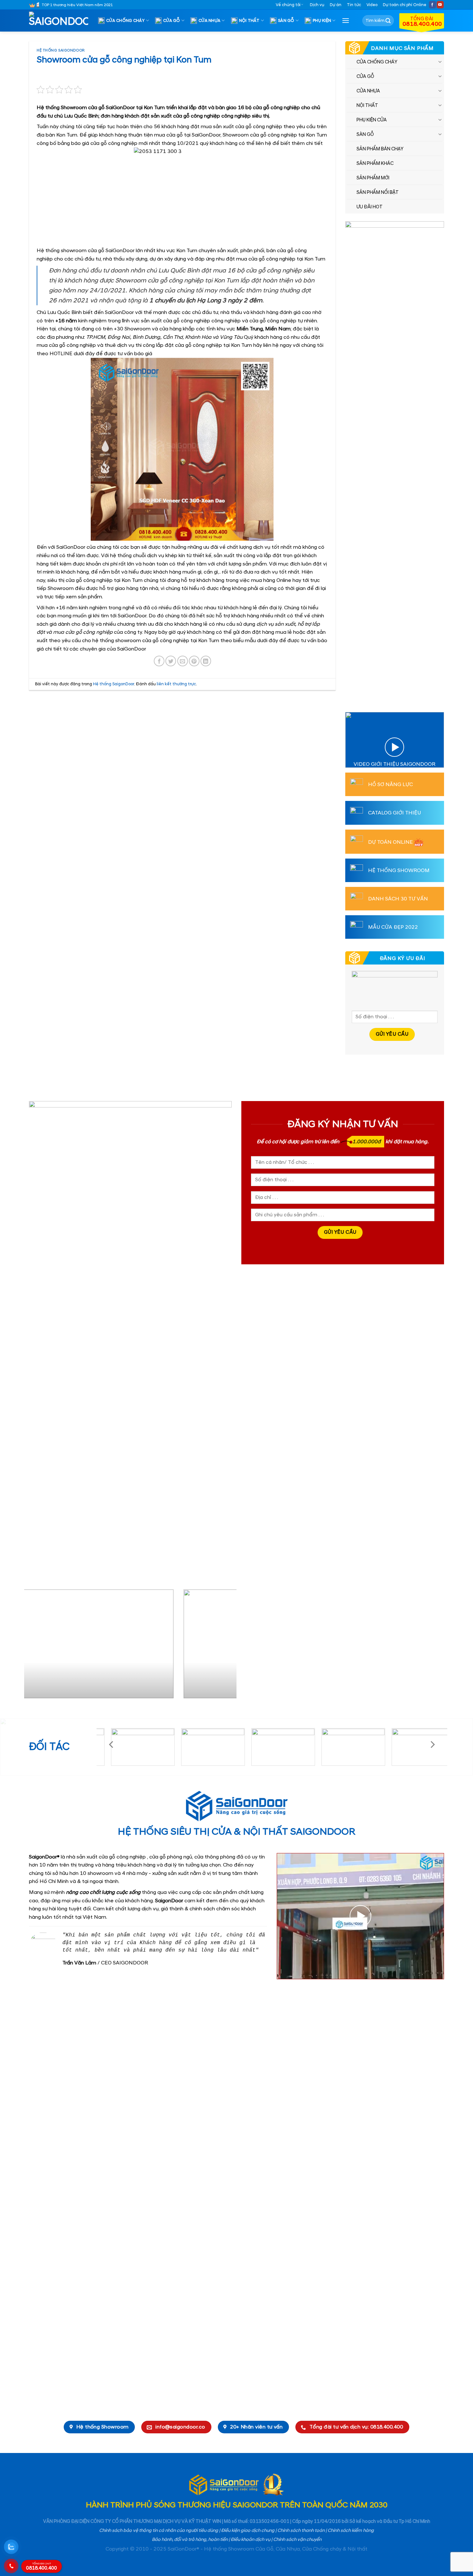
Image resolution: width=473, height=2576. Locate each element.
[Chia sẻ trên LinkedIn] (206, 661)
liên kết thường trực (176, 684)
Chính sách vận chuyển (297, 2540)
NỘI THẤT (249, 21)
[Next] (224, 1646)
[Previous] (36, 1646)
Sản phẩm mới (373, 178)
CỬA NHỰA (209, 21)
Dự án (336, 5)
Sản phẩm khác (375, 164)
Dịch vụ (317, 5)
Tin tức (354, 5)
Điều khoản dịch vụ (250, 2540)
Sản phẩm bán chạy (380, 149)
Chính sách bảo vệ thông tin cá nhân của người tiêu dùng (159, 2531)
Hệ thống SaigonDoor (61, 51)
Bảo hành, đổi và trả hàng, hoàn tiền (190, 2540)
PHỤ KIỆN (322, 21)
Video (372, 5)
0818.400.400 (42, 2567)
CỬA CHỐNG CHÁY (125, 21)
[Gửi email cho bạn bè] (183, 661)
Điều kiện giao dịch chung (248, 2531)
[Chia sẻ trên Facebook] (159, 661)
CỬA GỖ (172, 21)
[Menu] (346, 20)
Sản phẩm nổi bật (378, 193)
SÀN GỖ (286, 21)
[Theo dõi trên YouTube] (440, 5)
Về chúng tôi (288, 5)
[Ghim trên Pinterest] (194, 661)
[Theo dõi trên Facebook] (432, 5)
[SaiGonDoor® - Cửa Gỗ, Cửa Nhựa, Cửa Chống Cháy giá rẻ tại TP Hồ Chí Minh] (61, 21)
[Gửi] (388, 21)
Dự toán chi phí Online (405, 5)
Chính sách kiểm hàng (351, 2531)
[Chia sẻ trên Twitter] (171, 661)
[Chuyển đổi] (440, 62)
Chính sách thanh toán (301, 2531)
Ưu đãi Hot (370, 207)
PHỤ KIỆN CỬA (372, 120)
